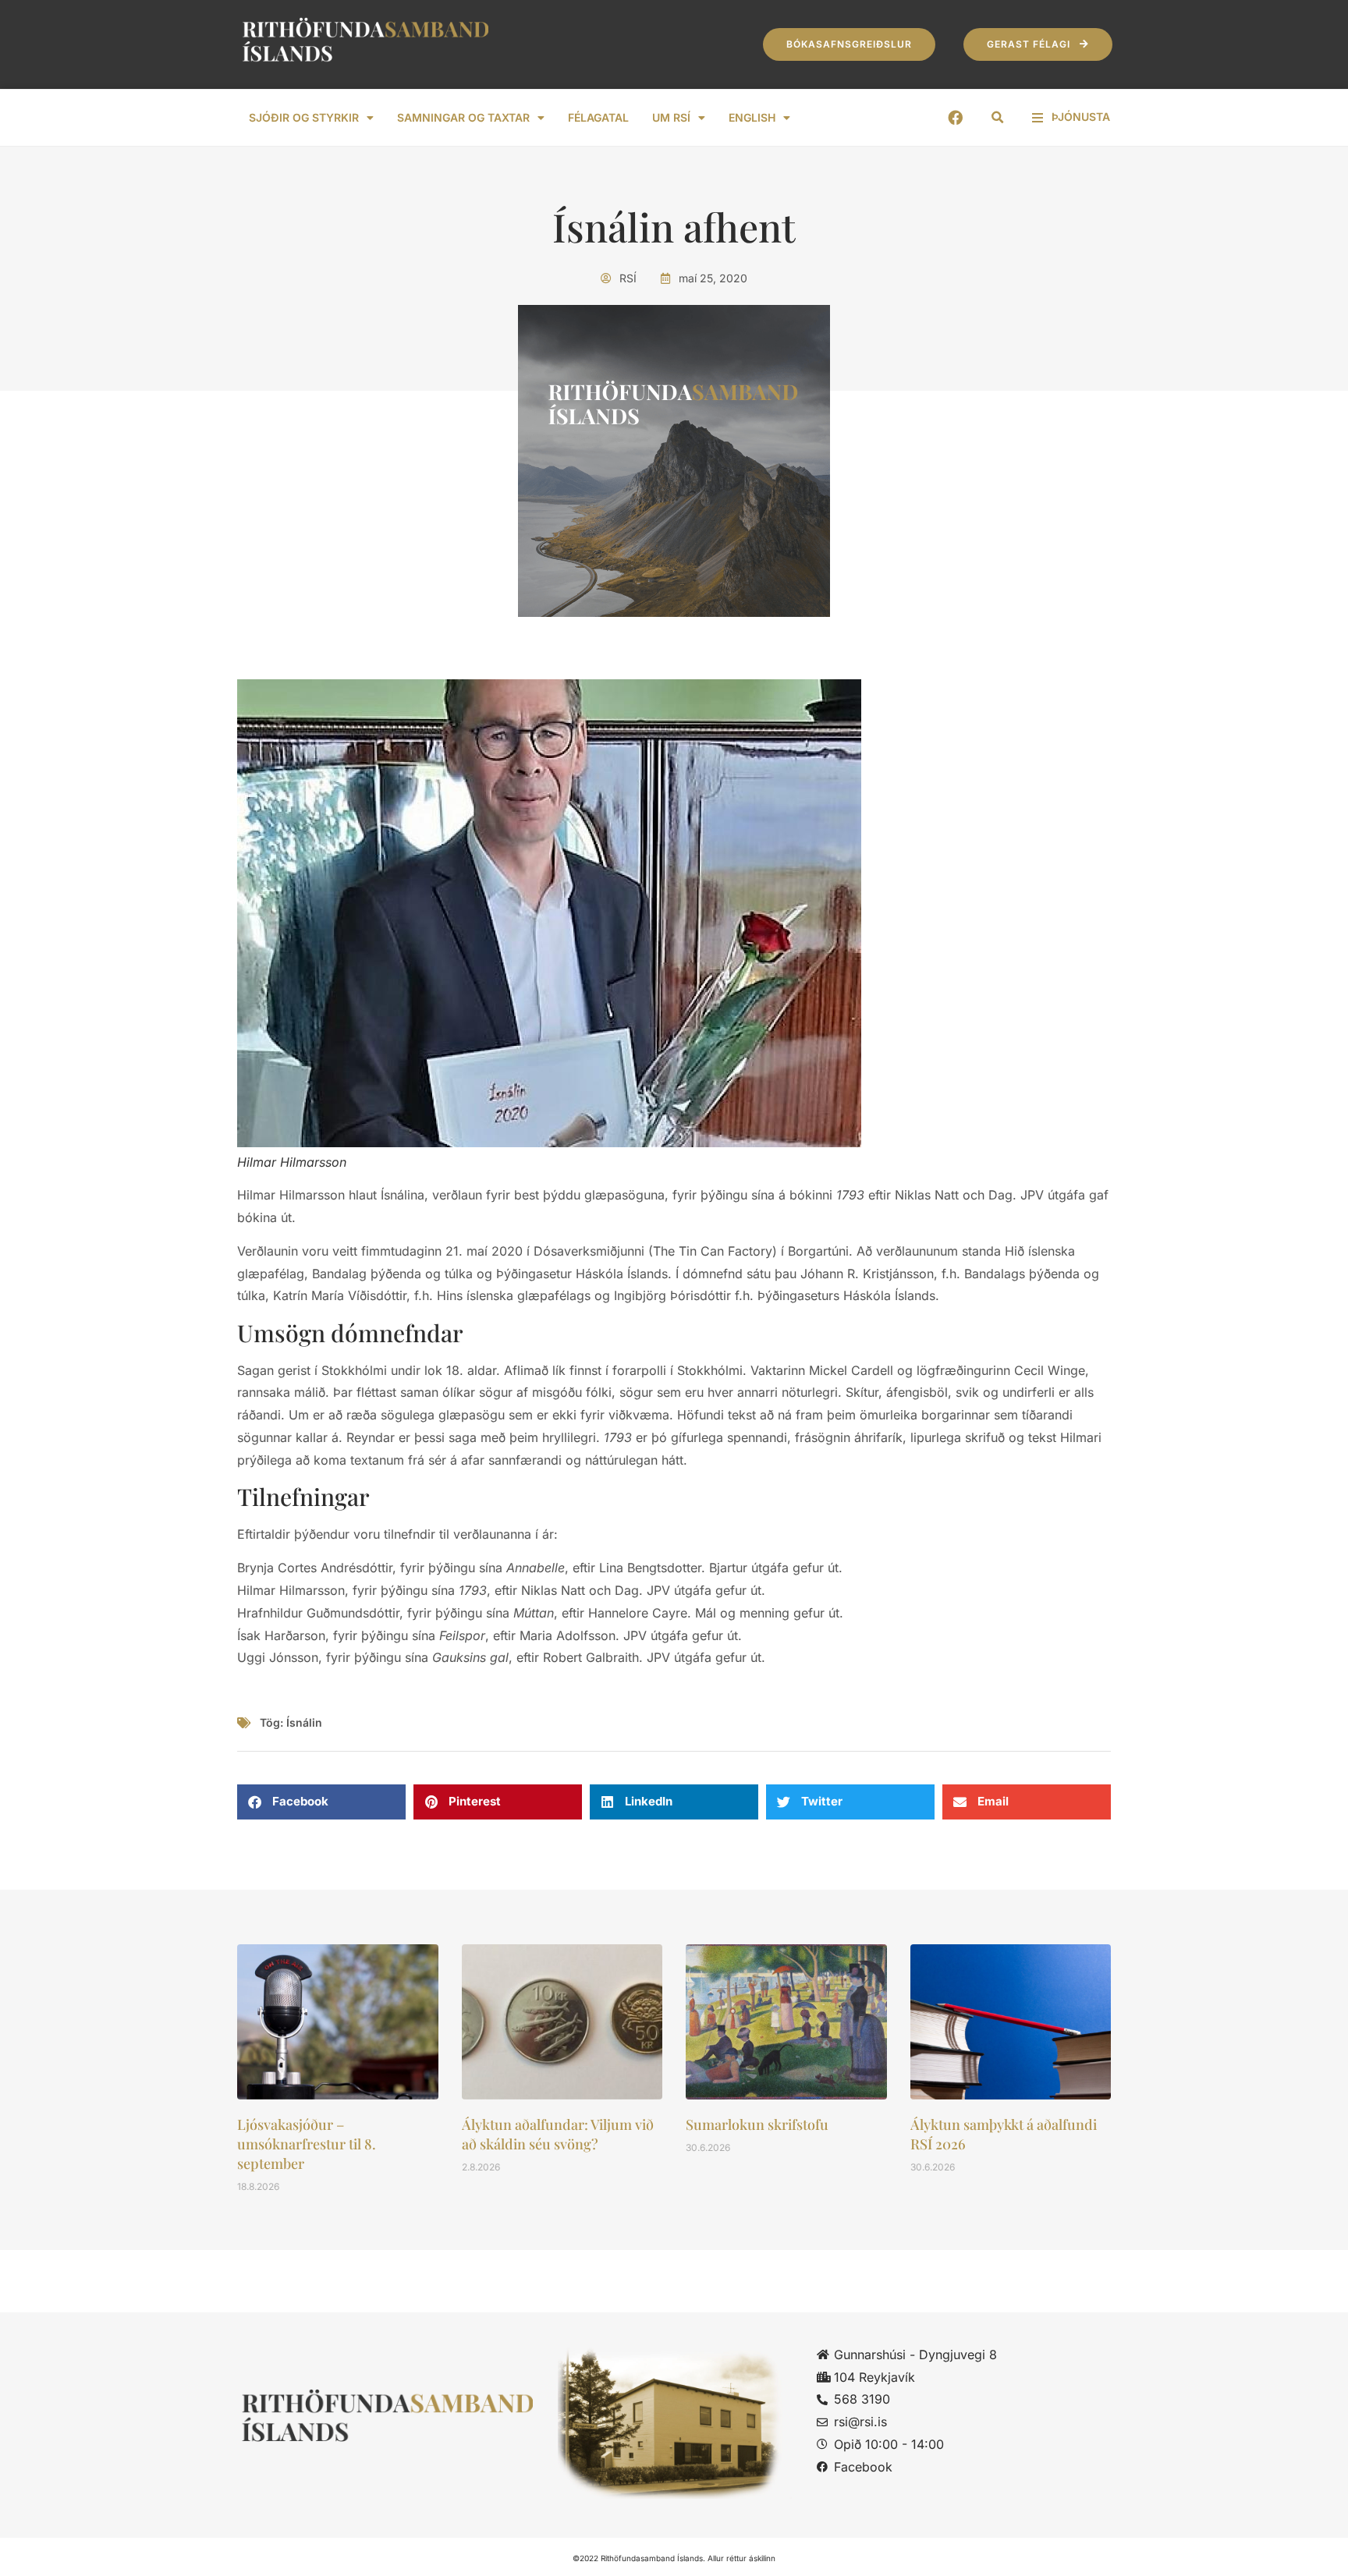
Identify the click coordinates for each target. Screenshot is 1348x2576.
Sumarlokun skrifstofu (757, 2124)
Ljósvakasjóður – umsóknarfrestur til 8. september (307, 2144)
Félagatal (598, 117)
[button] (998, 118)
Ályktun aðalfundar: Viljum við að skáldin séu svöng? (558, 2134)
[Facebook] (955, 117)
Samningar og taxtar (463, 117)
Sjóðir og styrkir (304, 117)
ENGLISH (752, 117)
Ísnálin (304, 1722)
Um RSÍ (671, 117)
